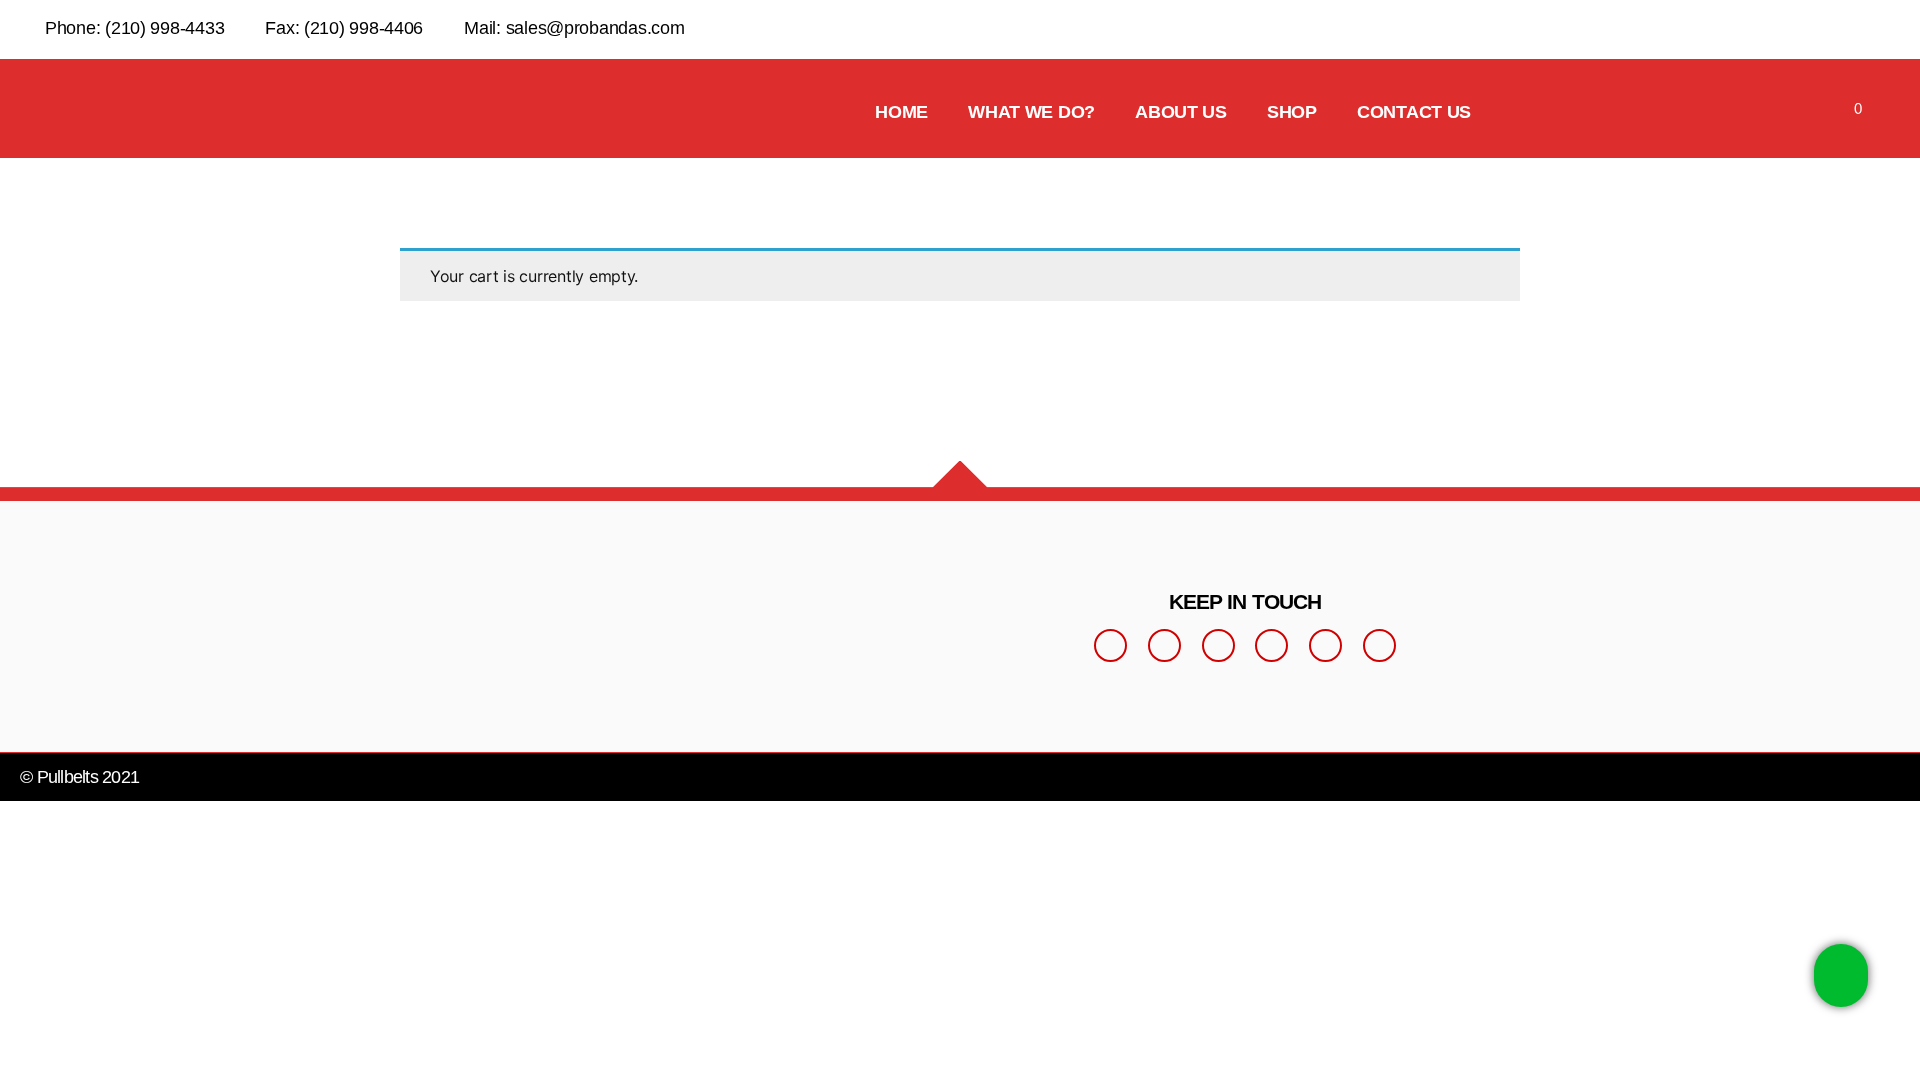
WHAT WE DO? (1031, 112)
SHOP (1292, 112)
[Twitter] (1218, 645)
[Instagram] (1164, 645)
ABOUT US (1181, 112)
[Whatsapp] (1271, 645)
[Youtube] (1379, 645)
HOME (901, 112)
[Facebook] (1110, 645)
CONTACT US (1414, 112)
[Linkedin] (1325, 645)
